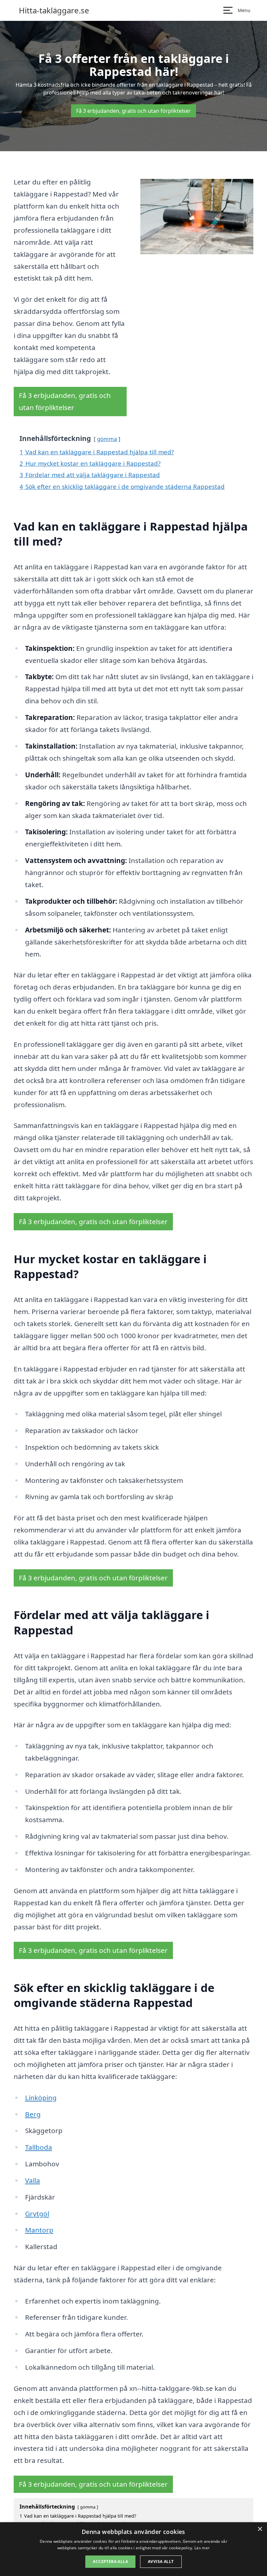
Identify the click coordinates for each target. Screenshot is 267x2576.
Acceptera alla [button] (110, 2561)
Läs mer (202, 2548)
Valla (33, 2180)
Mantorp (39, 2230)
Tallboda (39, 2147)
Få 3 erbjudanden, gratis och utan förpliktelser (133, 111)
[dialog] (133, 2549)
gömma (107, 439)
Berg (33, 2114)
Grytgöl (37, 2214)
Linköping (41, 2098)
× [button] (260, 2529)
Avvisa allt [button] (161, 2561)
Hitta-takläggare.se (54, 10)
